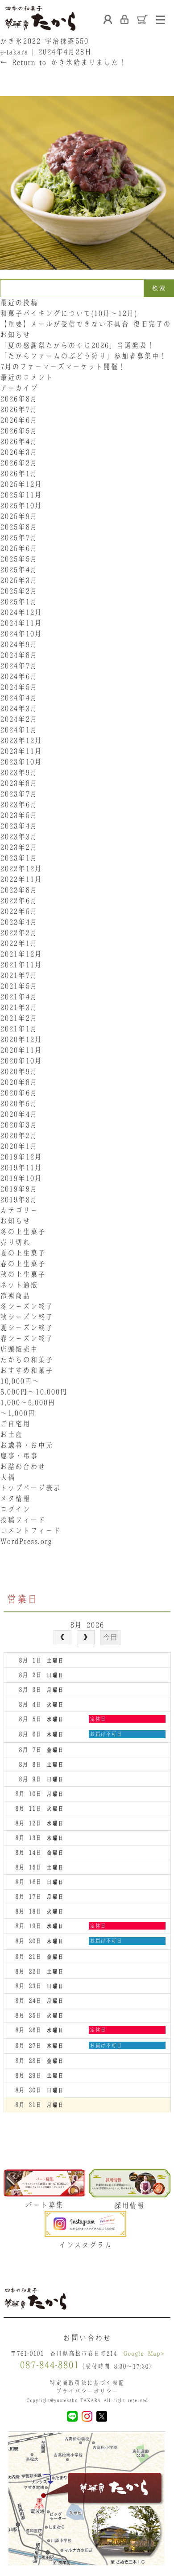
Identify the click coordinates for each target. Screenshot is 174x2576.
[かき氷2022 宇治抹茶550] (87, 274)
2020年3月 (19, 1125)
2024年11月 (21, 623)
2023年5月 (19, 815)
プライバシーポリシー (87, 2391)
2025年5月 (19, 559)
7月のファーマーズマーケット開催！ (63, 367)
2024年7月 (19, 666)
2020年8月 (19, 1082)
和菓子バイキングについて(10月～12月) (72, 313)
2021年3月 (19, 1007)
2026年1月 (19, 473)
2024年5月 (19, 687)
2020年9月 (19, 1071)
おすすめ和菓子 (27, 1370)
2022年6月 (19, 900)
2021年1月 (19, 1029)
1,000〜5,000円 (28, 1402)
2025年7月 (19, 537)
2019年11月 (21, 1167)
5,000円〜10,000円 (34, 1392)
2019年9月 (19, 1189)
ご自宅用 (15, 1424)
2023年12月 (21, 740)
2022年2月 (19, 933)
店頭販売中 (19, 1349)
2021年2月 (19, 1018)
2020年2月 (19, 1135)
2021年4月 (19, 997)
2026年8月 (19, 399)
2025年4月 (19, 569)
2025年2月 (19, 591)
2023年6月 (19, 804)
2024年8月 (19, 655)
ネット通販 (19, 1285)
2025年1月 (19, 602)
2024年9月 (19, 644)
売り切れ (15, 1242)
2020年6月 (19, 1093)
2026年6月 (19, 420)
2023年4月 (19, 826)
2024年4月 (19, 698)
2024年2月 (19, 719)
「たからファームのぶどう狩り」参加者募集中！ (83, 356)
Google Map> (144, 2353)
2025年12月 (21, 484)
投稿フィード (23, 1520)
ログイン (15, 1509)
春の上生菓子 (23, 1264)
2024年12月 (21, 612)
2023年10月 (21, 762)
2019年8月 (19, 1199)
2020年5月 (19, 1103)
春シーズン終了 (27, 1338)
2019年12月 (21, 1157)
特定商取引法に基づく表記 (87, 2383)
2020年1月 (19, 1146)
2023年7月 (19, 794)
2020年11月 (21, 1050)
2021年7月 (19, 975)
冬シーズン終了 (27, 1306)
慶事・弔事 (19, 1456)
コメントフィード (30, 1530)
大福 (8, 1477)
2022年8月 (19, 890)
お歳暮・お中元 (27, 1445)
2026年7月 (19, 409)
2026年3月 (19, 452)
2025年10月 (21, 505)
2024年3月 (19, 708)
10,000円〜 (20, 1381)
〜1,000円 (18, 1413)
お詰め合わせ (23, 1466)
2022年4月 (19, 922)
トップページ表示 (30, 1488)
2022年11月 (21, 879)
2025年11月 (21, 495)
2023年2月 (19, 847)
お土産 (11, 1434)
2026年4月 (19, 441)
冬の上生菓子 (23, 1231)
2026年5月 (19, 431)
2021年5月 (19, 986)
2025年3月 (19, 580)
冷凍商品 (15, 1296)
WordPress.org (26, 1541)
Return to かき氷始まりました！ (63, 62)
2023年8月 (19, 783)
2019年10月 (21, 1178)
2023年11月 (21, 751)
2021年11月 (21, 965)
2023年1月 (19, 858)
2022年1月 (19, 943)
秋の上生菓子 (23, 1274)
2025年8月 (19, 527)
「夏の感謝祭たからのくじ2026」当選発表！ (77, 345)
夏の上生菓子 (23, 1253)
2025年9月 (19, 516)
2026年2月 (19, 463)
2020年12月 (21, 1039)
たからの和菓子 (27, 1360)
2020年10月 (21, 1061)
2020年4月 (19, 1114)
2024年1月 (19, 730)
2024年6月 (19, 676)
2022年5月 (19, 911)
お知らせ (15, 1221)
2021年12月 (21, 954)
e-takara (14, 52)
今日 (110, 1637)
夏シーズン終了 (27, 1328)
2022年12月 (21, 868)
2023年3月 (19, 836)
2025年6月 (19, 548)
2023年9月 (19, 772)
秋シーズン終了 (27, 1317)
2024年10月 (21, 634)
